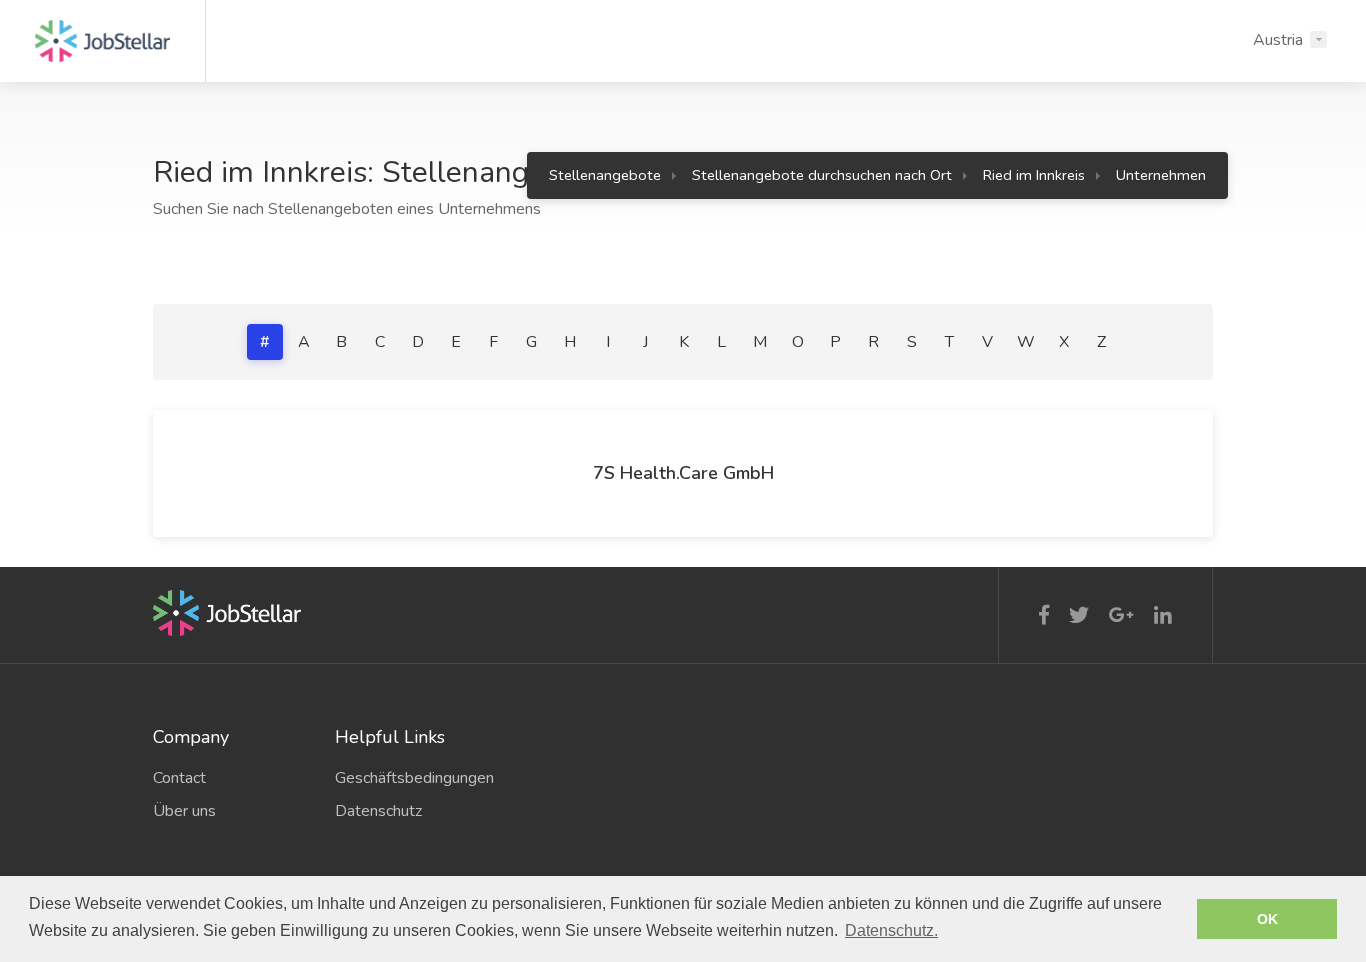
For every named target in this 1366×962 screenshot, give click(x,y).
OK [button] (1267, 919)
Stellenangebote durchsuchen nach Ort (822, 175)
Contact (179, 778)
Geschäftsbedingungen (411, 778)
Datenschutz (378, 811)
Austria (1278, 40)
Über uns (184, 811)
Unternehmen (1161, 175)
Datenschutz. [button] (891, 930)
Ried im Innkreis (1034, 175)
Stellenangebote (605, 175)
